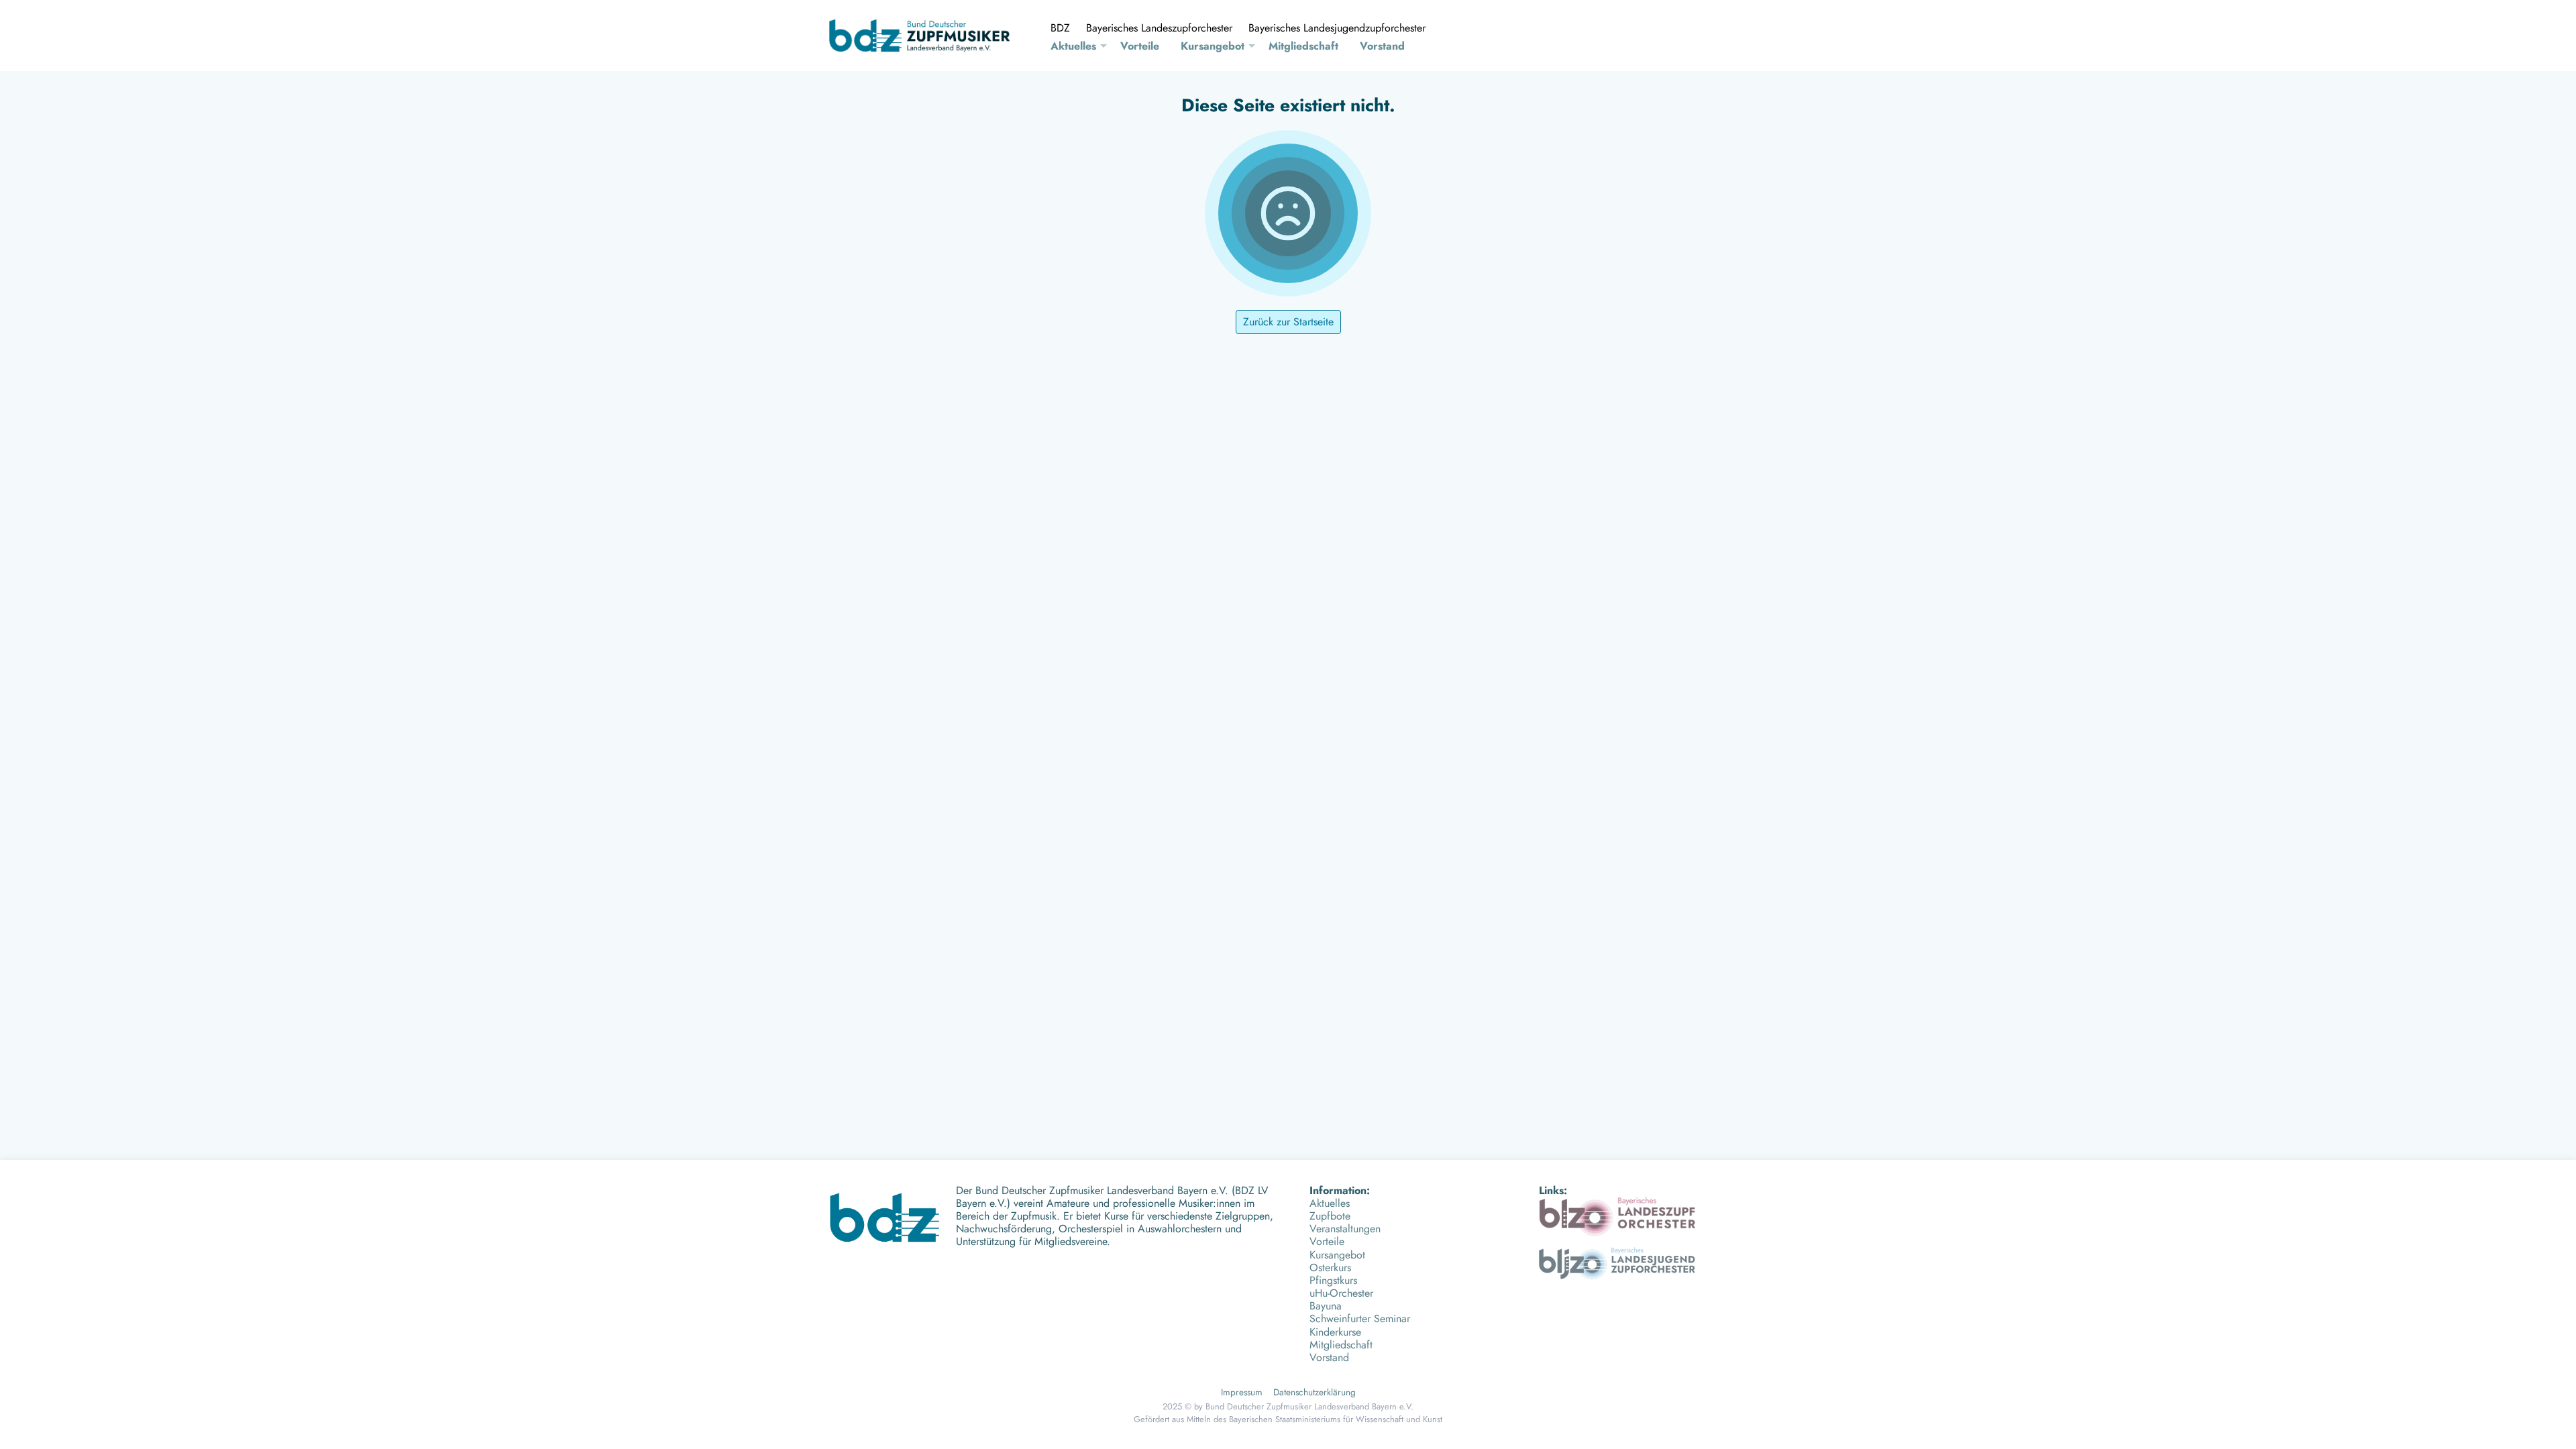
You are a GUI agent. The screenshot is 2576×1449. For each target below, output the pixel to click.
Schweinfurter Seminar (1360, 1319)
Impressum (1242, 1392)
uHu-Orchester (1341, 1293)
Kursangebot (1213, 46)
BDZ (1060, 28)
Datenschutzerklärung (1314, 1392)
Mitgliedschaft (1303, 46)
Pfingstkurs (1333, 1280)
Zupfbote (1330, 1216)
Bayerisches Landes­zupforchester (1159, 28)
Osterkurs (1330, 1268)
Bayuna (1326, 1306)
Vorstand (1382, 46)
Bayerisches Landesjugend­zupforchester (1337, 28)
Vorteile (1140, 46)
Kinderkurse (1335, 1332)
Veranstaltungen (1345, 1229)
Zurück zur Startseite (1288, 322)
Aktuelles (1073, 46)
